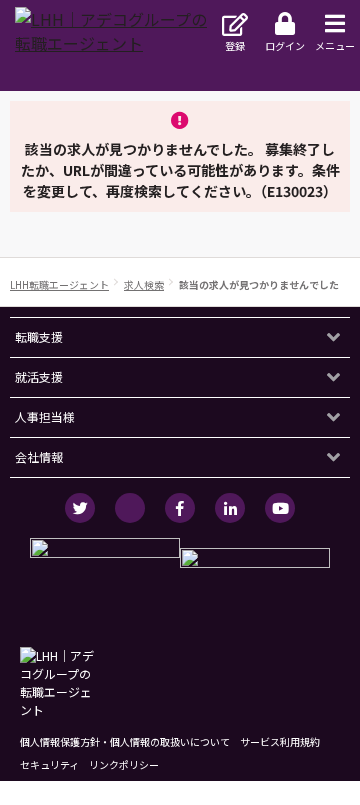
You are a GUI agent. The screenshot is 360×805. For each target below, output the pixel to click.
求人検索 (144, 284)
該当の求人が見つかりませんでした (259, 284)
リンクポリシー (124, 764)
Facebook (180, 508)
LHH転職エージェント (59, 284)
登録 (235, 45)
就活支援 (39, 376)
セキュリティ (49, 764)
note (130, 508)
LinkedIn (230, 508)
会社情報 (39, 456)
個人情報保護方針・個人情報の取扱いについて (125, 741)
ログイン (285, 45)
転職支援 (39, 336)
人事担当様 (45, 416)
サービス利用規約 (280, 741)
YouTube (280, 508)
